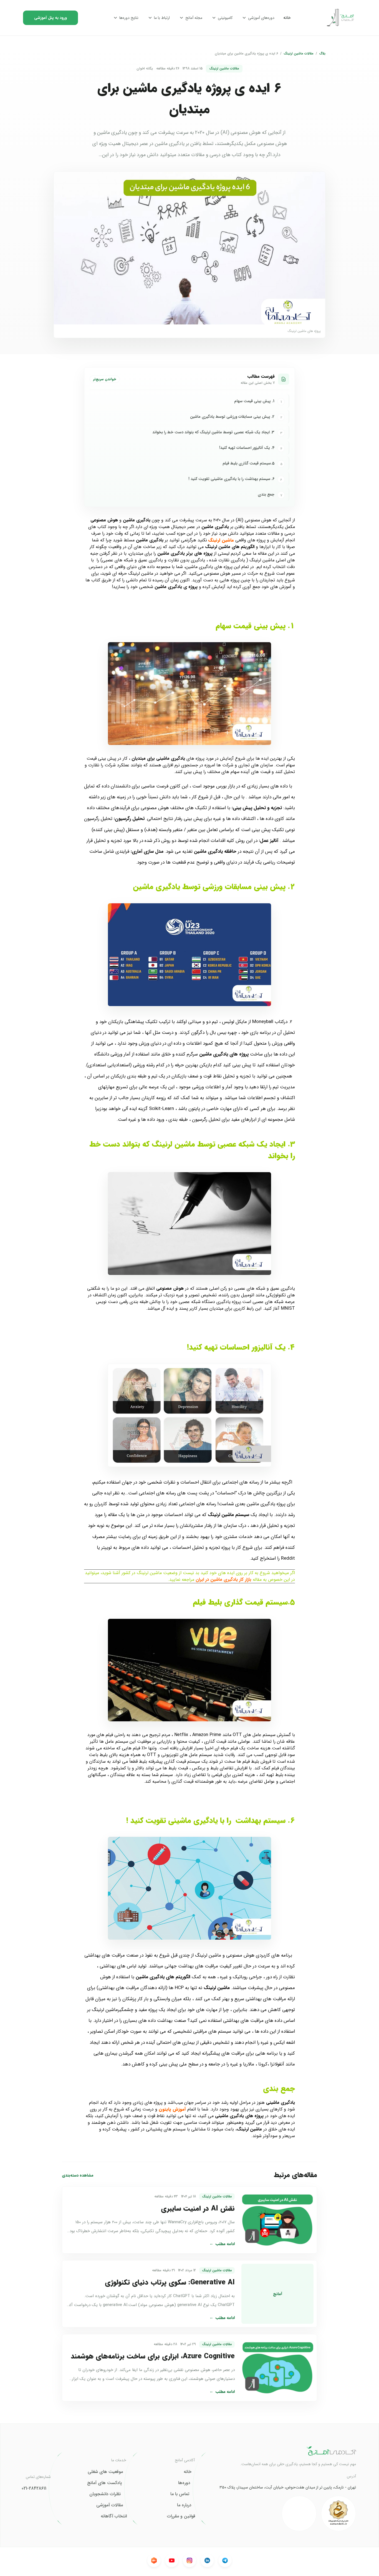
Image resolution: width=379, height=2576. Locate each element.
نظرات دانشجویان (105, 2494)
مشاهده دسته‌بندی (78, 2175)
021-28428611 (34, 2489)
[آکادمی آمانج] (341, 18)
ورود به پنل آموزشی (50, 18)
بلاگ (322, 54)
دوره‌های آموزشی (261, 18)
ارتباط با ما (162, 18)
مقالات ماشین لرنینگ (299, 54)
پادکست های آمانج (104, 2483)
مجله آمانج (194, 18)
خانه (287, 18)
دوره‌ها (184, 2483)
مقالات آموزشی (110, 2505)
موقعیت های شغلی (105, 2472)
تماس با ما (180, 2494)
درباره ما (184, 2505)
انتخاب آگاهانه (114, 2516)
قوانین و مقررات (181, 2516)
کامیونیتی (225, 18)
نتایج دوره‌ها (129, 18)
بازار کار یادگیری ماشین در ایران (223, 1580)
